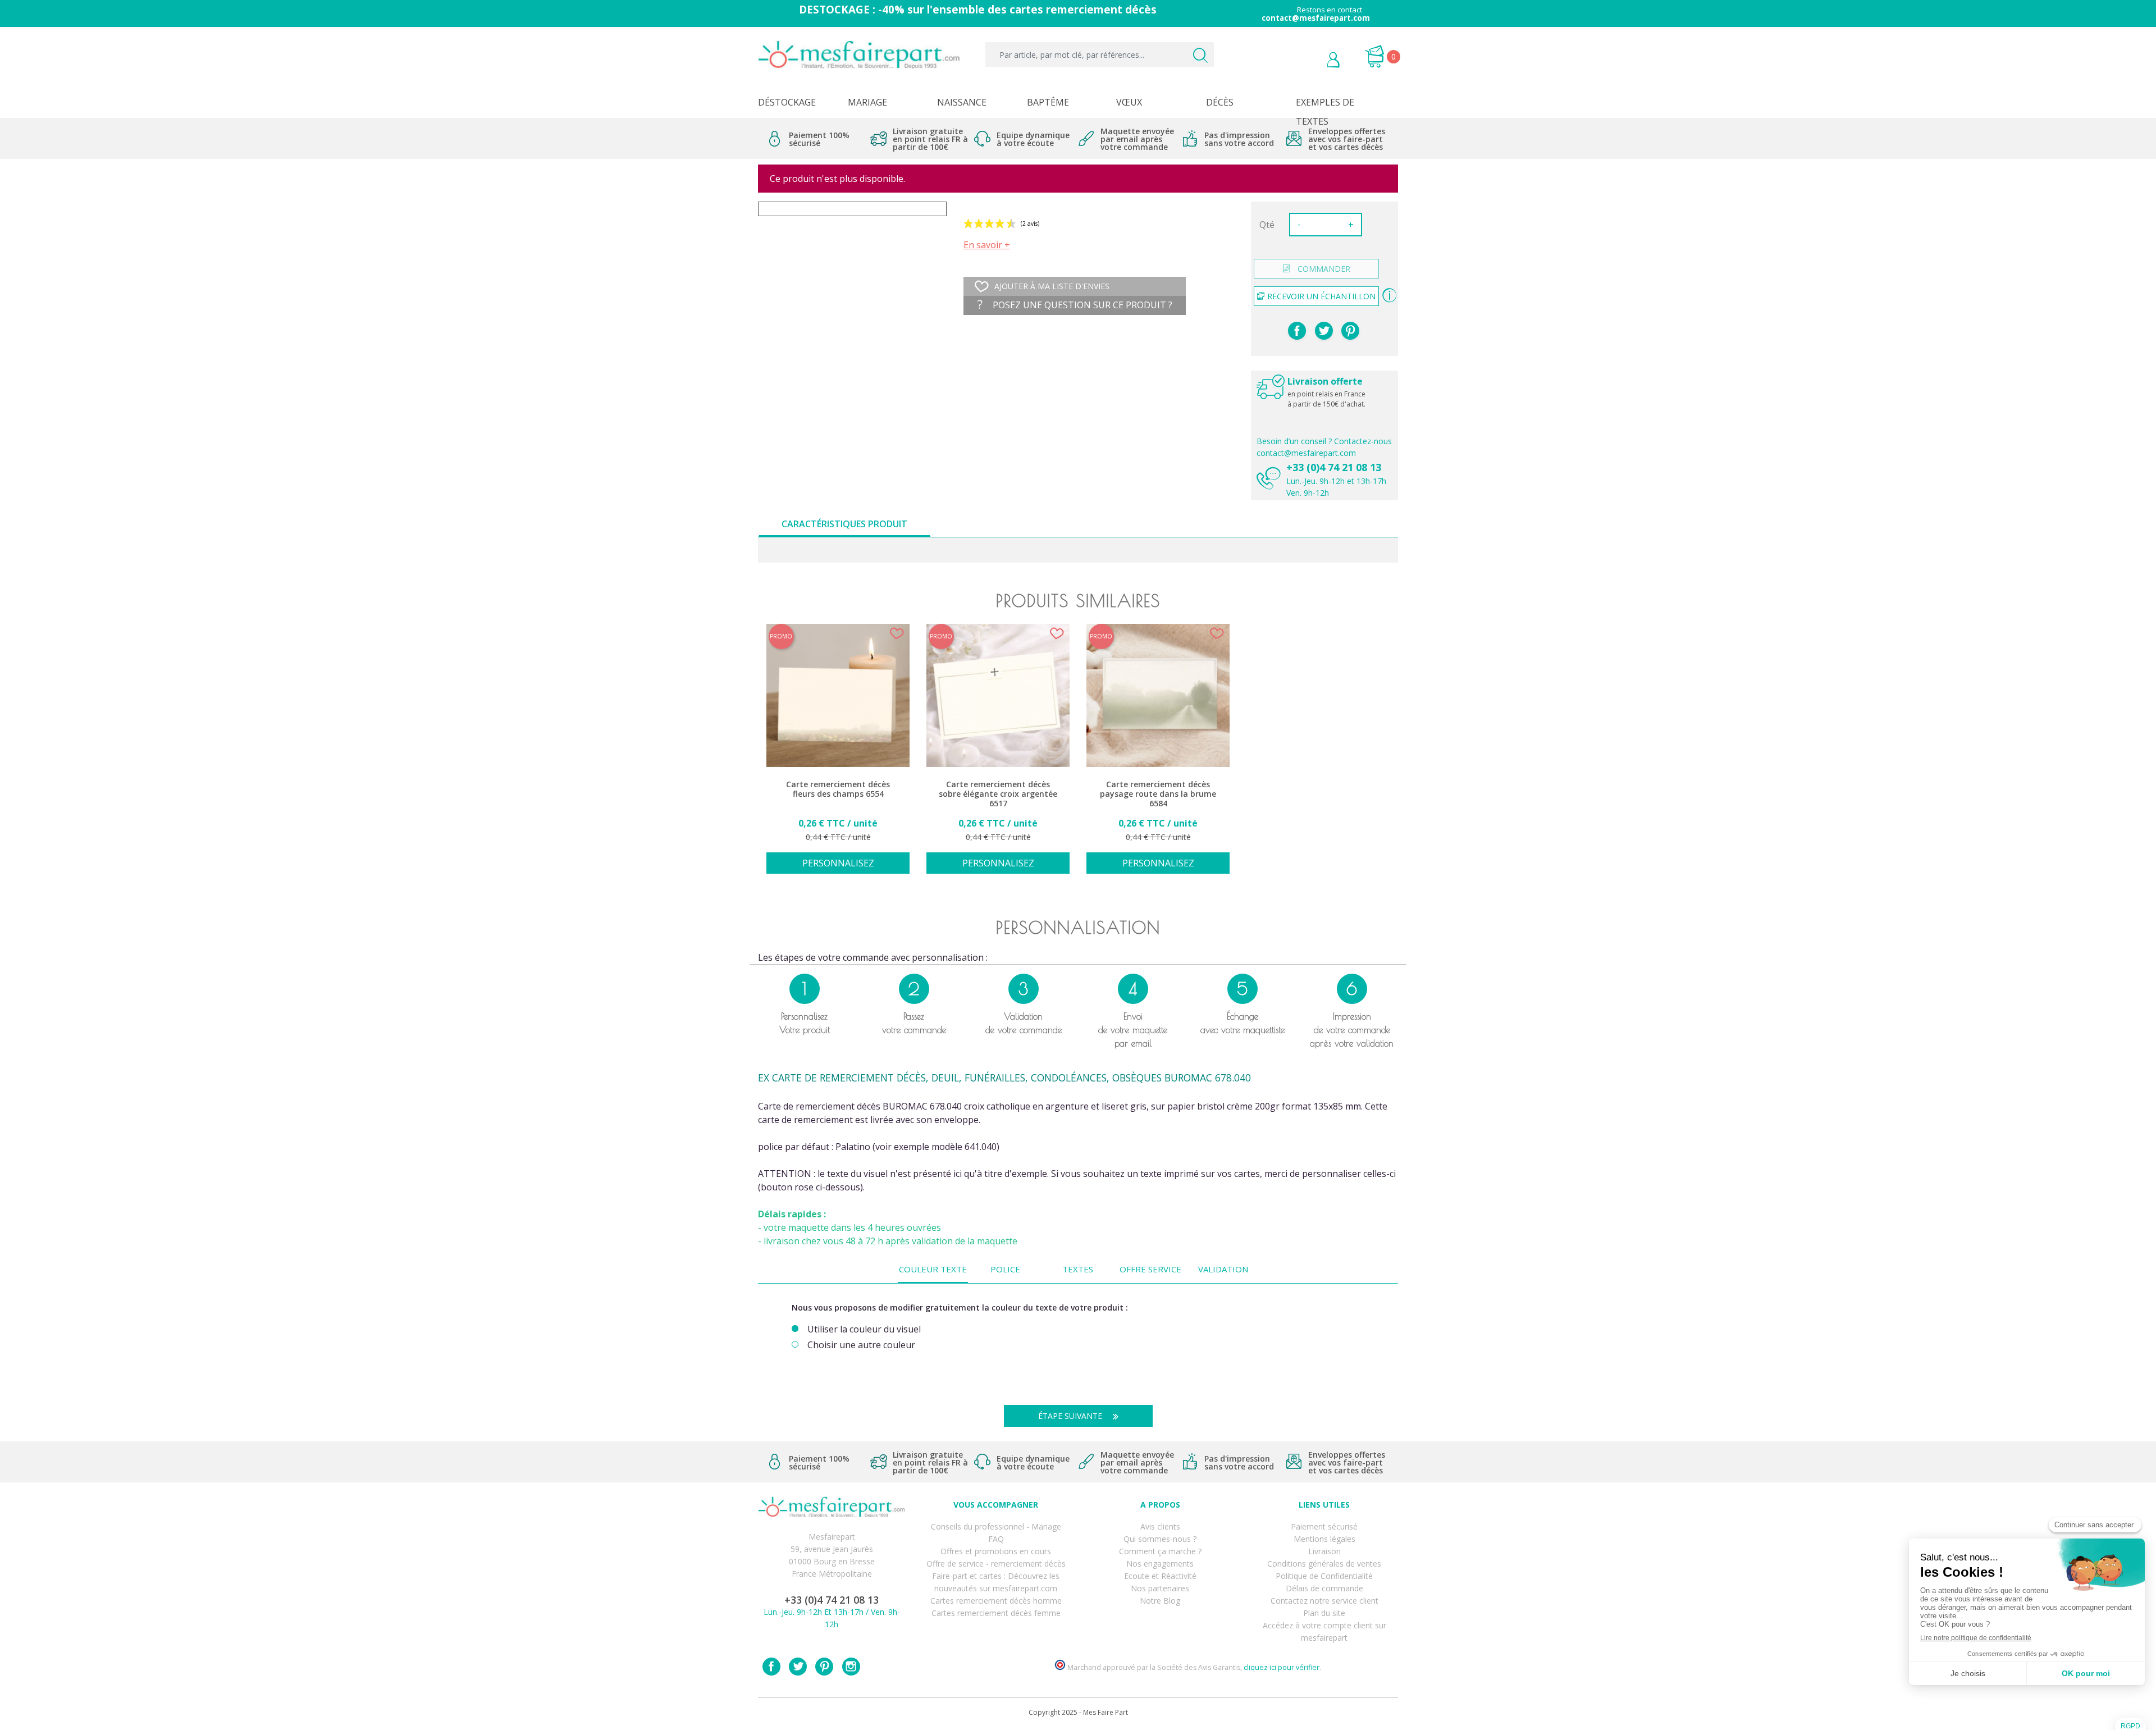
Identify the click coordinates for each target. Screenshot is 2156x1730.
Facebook (771, 1667)
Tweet (1324, 331)
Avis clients (1160, 1526)
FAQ (996, 1539)
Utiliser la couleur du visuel (864, 1329)
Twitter (798, 1667)
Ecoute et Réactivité (1160, 1576)
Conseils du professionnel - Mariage (996, 1526)
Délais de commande (1324, 1588)
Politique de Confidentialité (1324, 1576)
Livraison (1324, 1551)
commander (1324, 269)
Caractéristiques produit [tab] (844, 524)
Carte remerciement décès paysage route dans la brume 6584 (1158, 794)
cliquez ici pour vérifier (1282, 1667)
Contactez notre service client (1324, 1601)
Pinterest (1350, 331)
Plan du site (1324, 1613)
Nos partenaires (1160, 1588)
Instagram (851, 1667)
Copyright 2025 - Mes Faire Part (1078, 1712)
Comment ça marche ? (1160, 1551)
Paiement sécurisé (1324, 1526)
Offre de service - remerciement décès (996, 1564)
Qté (1267, 225)
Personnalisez (838, 863)
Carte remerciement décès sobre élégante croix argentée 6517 (998, 794)
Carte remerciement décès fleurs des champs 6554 (838, 789)
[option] (838, 755)
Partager (1297, 331)
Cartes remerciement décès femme (996, 1613)
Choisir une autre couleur (861, 1345)
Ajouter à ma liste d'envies (1052, 286)
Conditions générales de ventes (1324, 1564)
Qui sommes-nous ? (1160, 1539)
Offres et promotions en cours (996, 1551)
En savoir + (987, 245)
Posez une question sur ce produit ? (1081, 305)
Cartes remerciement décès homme (996, 1601)
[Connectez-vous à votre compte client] (1308, 61)
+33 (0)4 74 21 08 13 (1334, 467)
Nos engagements (1160, 1564)
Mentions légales (1324, 1539)
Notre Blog (1160, 1601)
